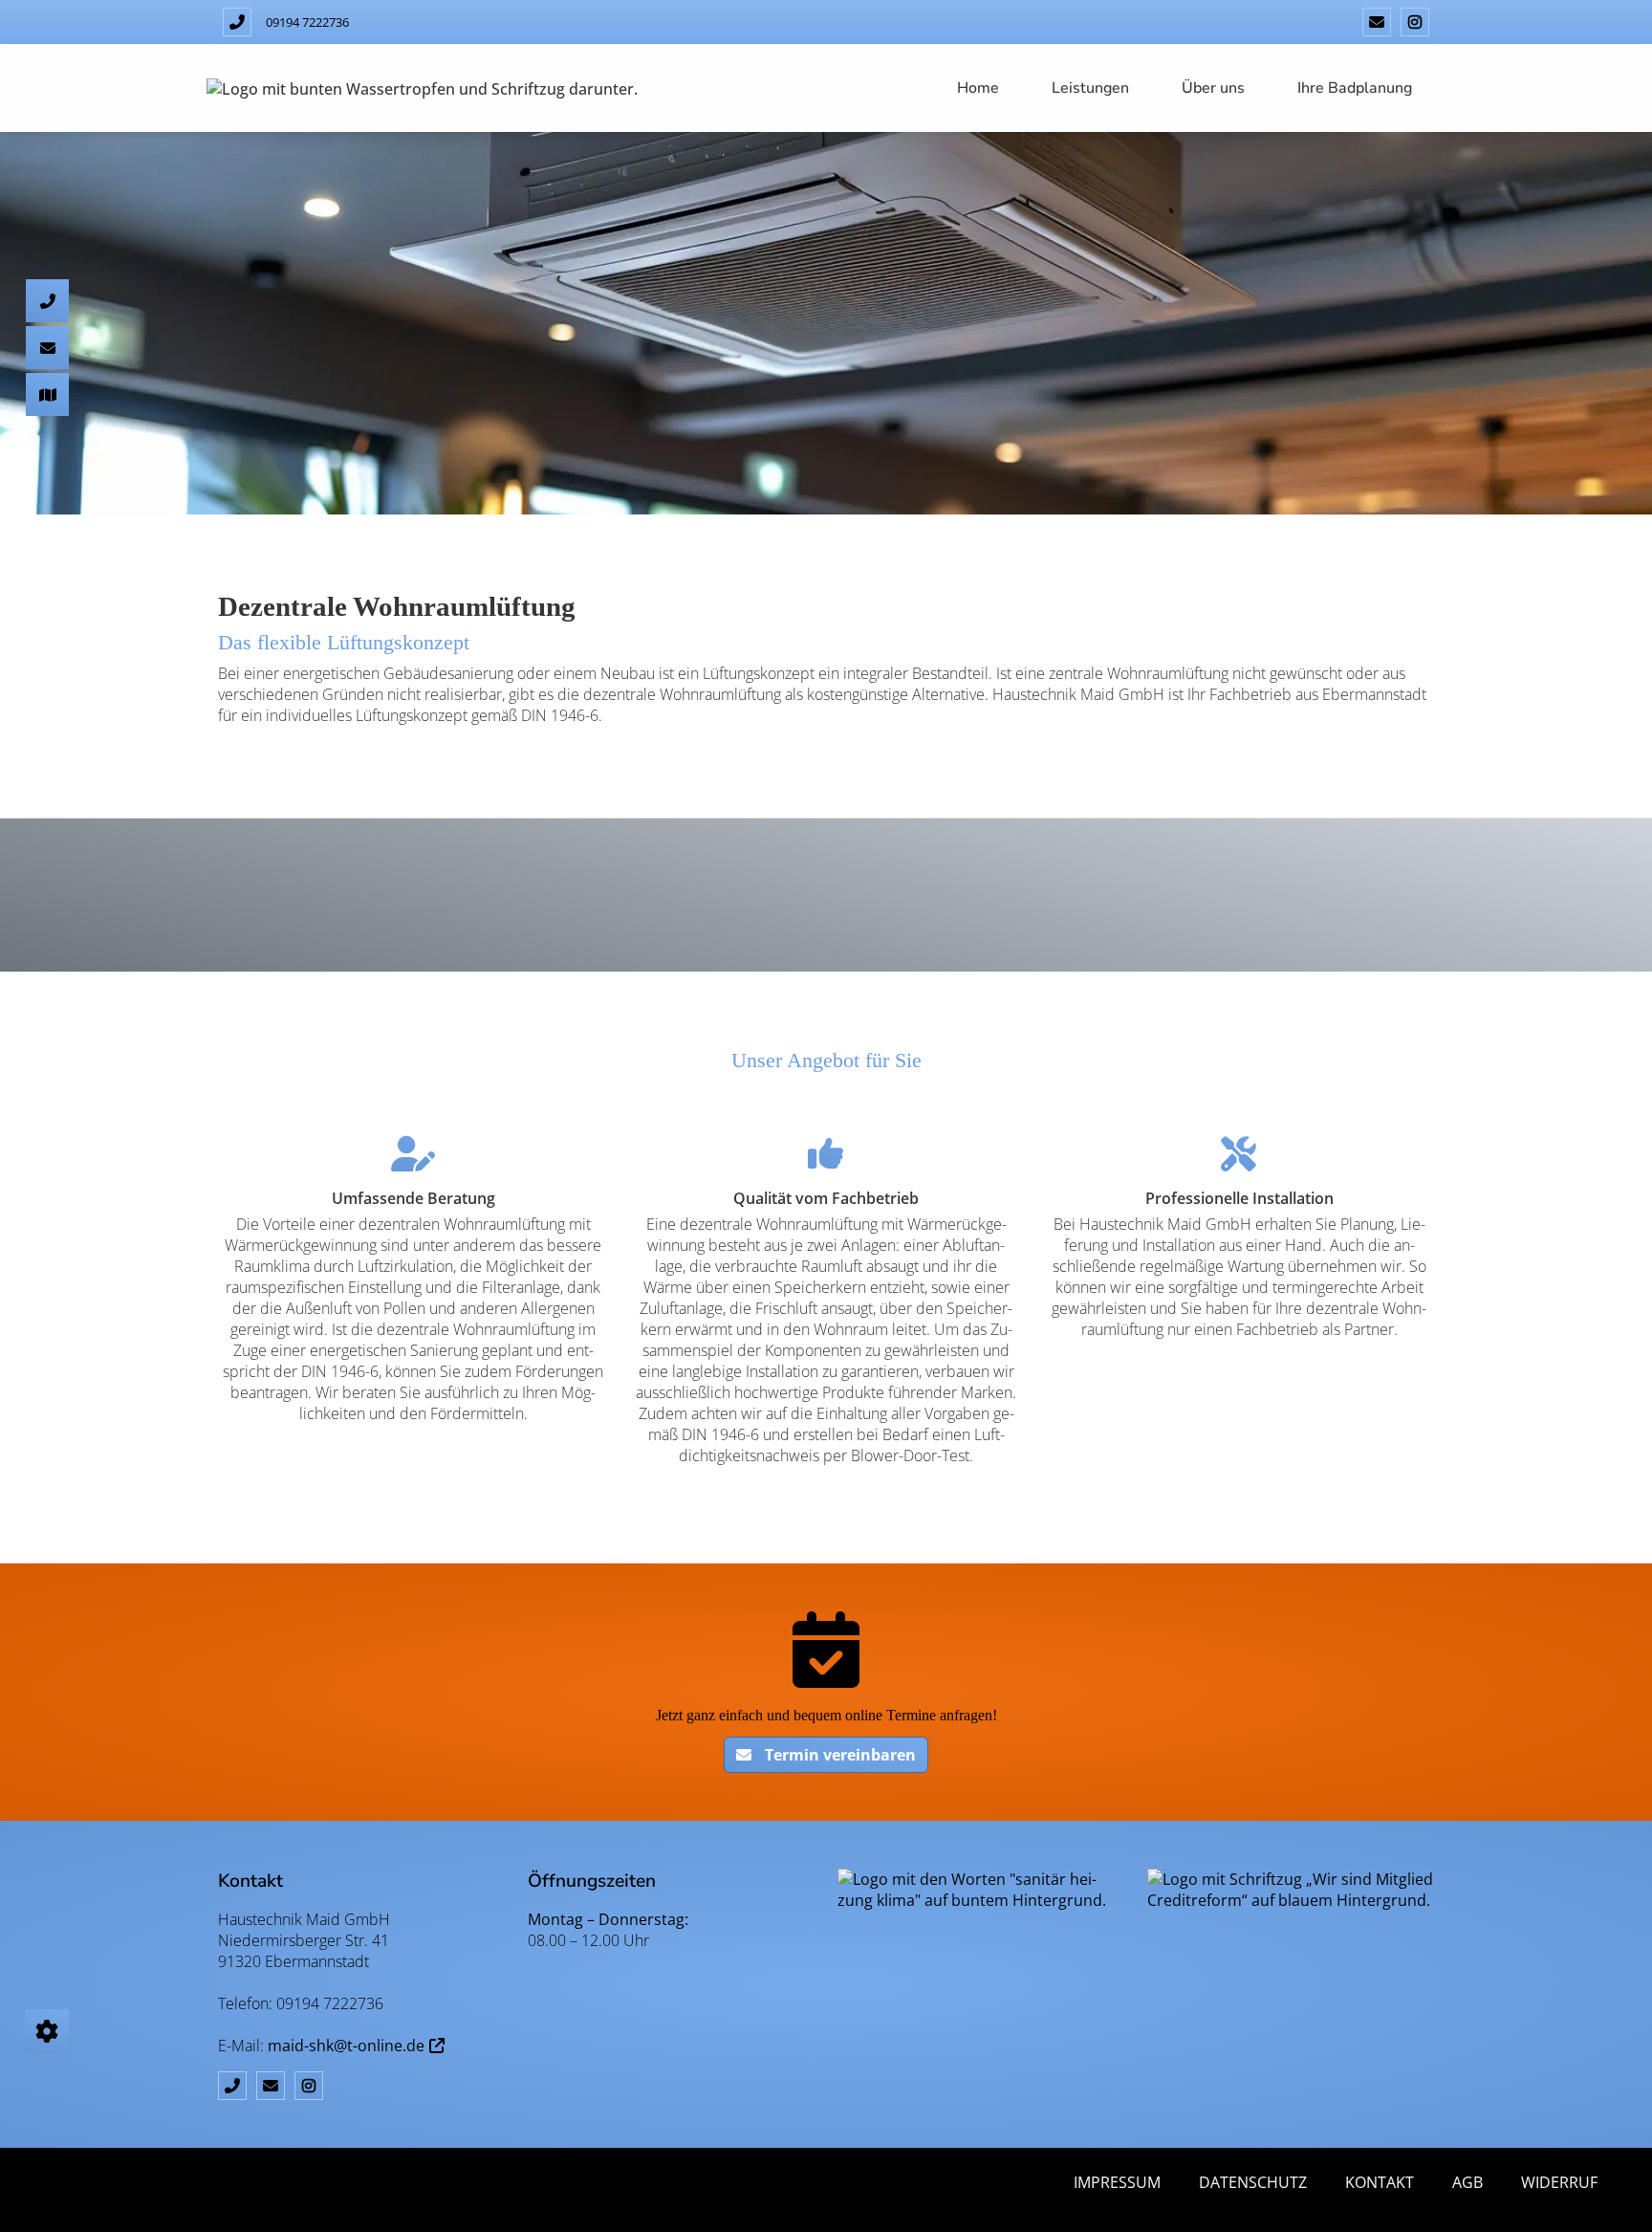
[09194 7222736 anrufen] (237, 22)
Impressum (1117, 2182)
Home (978, 88)
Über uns (1213, 88)
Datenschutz (1253, 2182)
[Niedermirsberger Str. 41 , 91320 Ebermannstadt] (47, 261)
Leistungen (1090, 88)
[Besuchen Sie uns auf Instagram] (1415, 22)
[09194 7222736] (47, 167)
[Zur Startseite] (422, 88)
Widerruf (1559, 2182)
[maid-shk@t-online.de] (1377, 22)
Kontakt (1380, 2182)
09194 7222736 (307, 22)
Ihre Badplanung (1355, 88)
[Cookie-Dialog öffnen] (47, 2031)
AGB (1467, 2182)
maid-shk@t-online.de (346, 2046)
